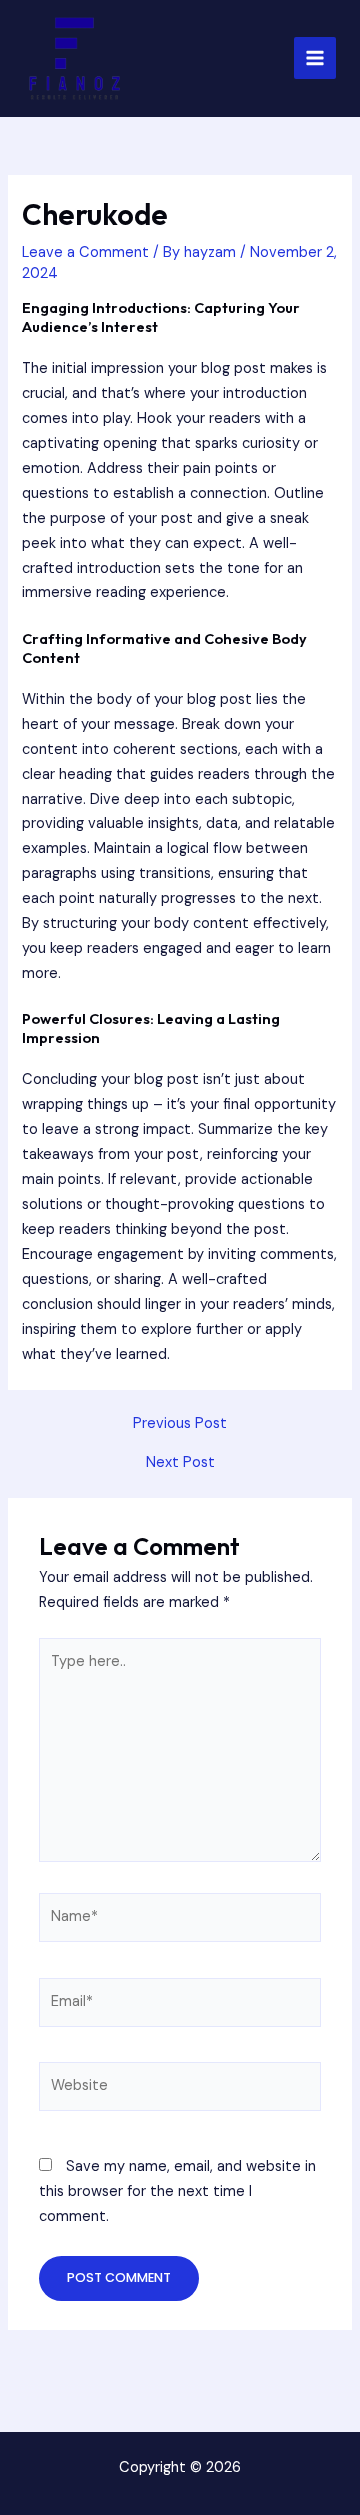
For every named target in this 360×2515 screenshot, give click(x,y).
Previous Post (180, 1424)
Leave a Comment (85, 252)
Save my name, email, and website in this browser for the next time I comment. (177, 2191)
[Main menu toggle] (315, 58)
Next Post (180, 1463)
